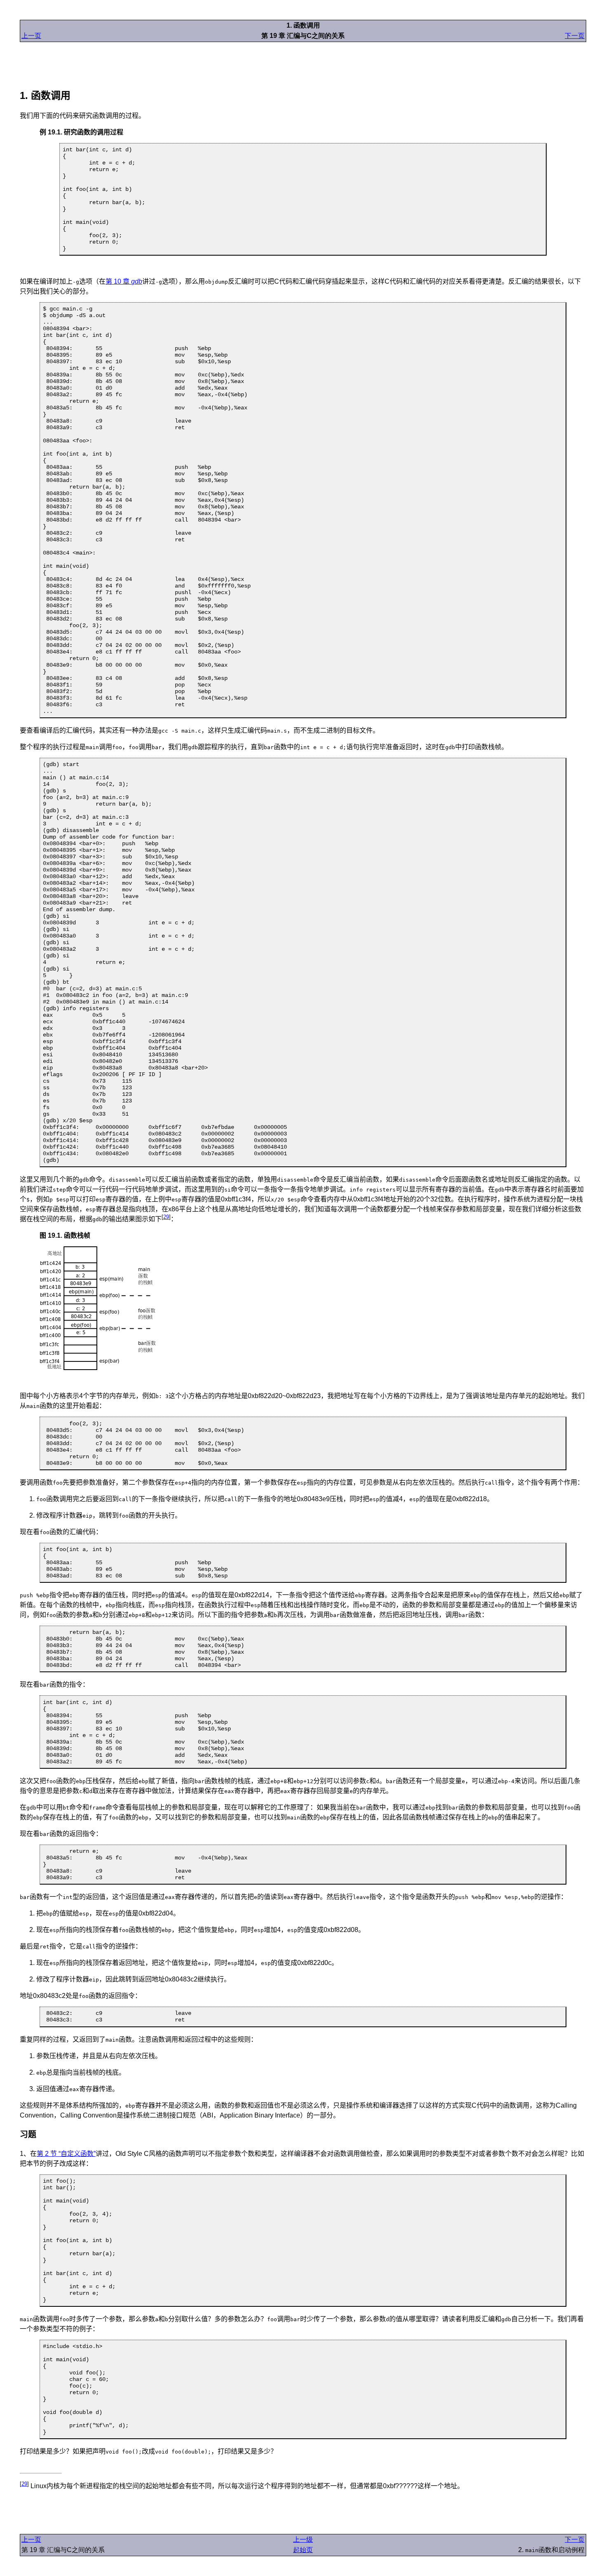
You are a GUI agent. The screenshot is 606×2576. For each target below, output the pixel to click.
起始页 (303, 2550)
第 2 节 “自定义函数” (66, 2154)
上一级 (303, 2540)
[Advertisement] (303, 61)
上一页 (31, 36)
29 (166, 1217)
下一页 (575, 36)
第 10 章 (124, 281)
